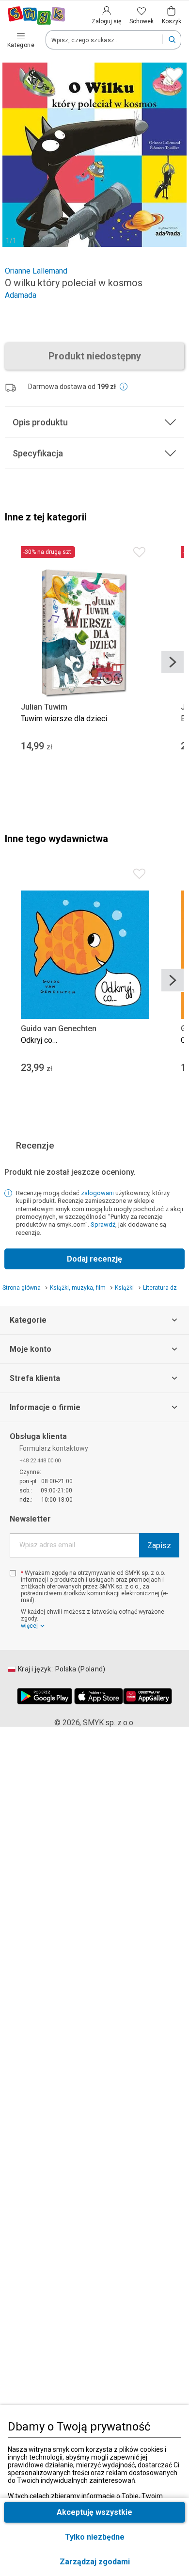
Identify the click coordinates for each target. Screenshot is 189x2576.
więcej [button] (29, 1626)
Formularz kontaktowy (54, 1448)
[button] (94, 2562)
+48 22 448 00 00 (40, 1461)
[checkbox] (13, 1573)
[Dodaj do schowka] (172, 73)
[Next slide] (173, 662)
